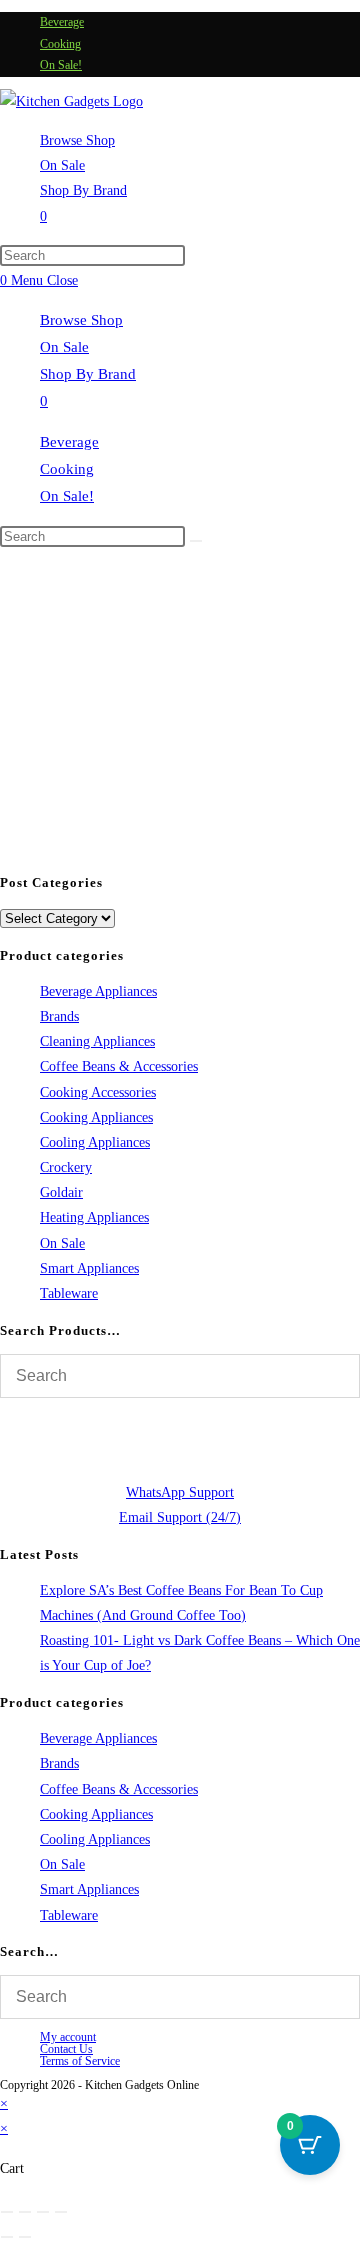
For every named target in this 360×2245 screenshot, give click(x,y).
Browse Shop (81, 320)
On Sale (64, 347)
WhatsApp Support (180, 1492)
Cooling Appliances (95, 1142)
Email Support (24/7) (180, 1517)
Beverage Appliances (98, 991)
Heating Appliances (94, 1217)
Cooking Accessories (98, 1092)
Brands (59, 1016)
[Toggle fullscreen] (25, 2212)
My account (68, 2037)
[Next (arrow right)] (25, 2237)
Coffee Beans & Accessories (119, 1066)
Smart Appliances (89, 1268)
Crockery (66, 1167)
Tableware (69, 1293)
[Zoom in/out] (7, 2212)
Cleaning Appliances (97, 1041)
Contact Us (66, 2049)
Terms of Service (80, 2061)
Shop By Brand (88, 374)
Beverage (62, 22)
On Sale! (61, 65)
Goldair (61, 1192)
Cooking (60, 44)
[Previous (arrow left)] (7, 2237)
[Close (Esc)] (61, 2212)
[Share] (43, 2212)
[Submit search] (196, 541)
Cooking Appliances (96, 1117)
